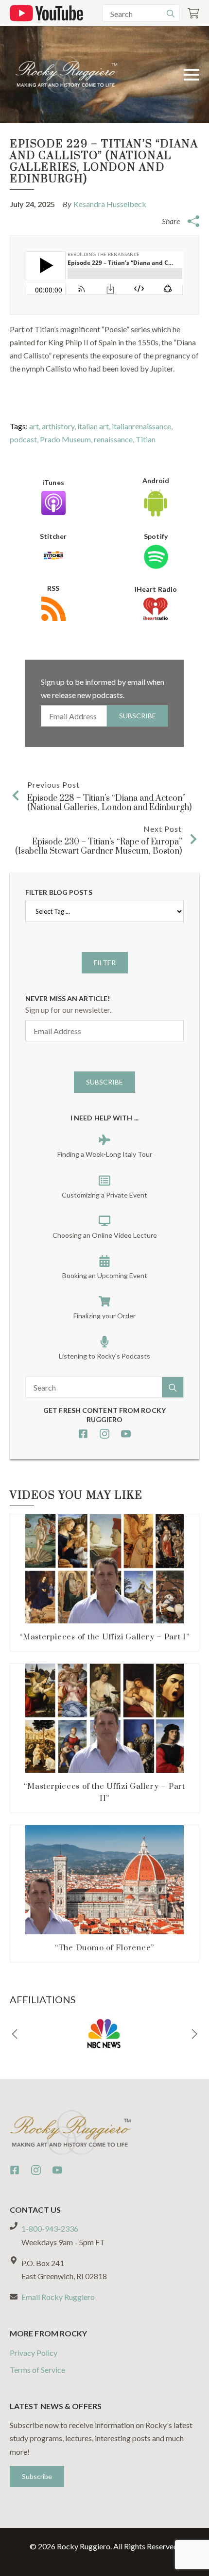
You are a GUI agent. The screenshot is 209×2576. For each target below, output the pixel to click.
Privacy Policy (34, 2353)
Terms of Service (37, 2370)
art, (35, 426)
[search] (171, 14)
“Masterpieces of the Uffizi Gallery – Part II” (104, 1792)
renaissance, (115, 439)
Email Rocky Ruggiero (58, 2297)
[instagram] (104, 1434)
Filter (105, 963)
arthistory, (60, 426)
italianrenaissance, (142, 426)
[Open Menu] (192, 75)
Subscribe (138, 716)
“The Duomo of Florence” (104, 1948)
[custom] (83, 1434)
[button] (15, 2034)
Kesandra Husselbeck (110, 204)
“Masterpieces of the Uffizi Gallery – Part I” (104, 1637)
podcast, (25, 439)
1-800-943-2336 (50, 2228)
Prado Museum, (67, 439)
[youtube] (126, 1434)
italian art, (95, 426)
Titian (146, 439)
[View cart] (193, 13)
